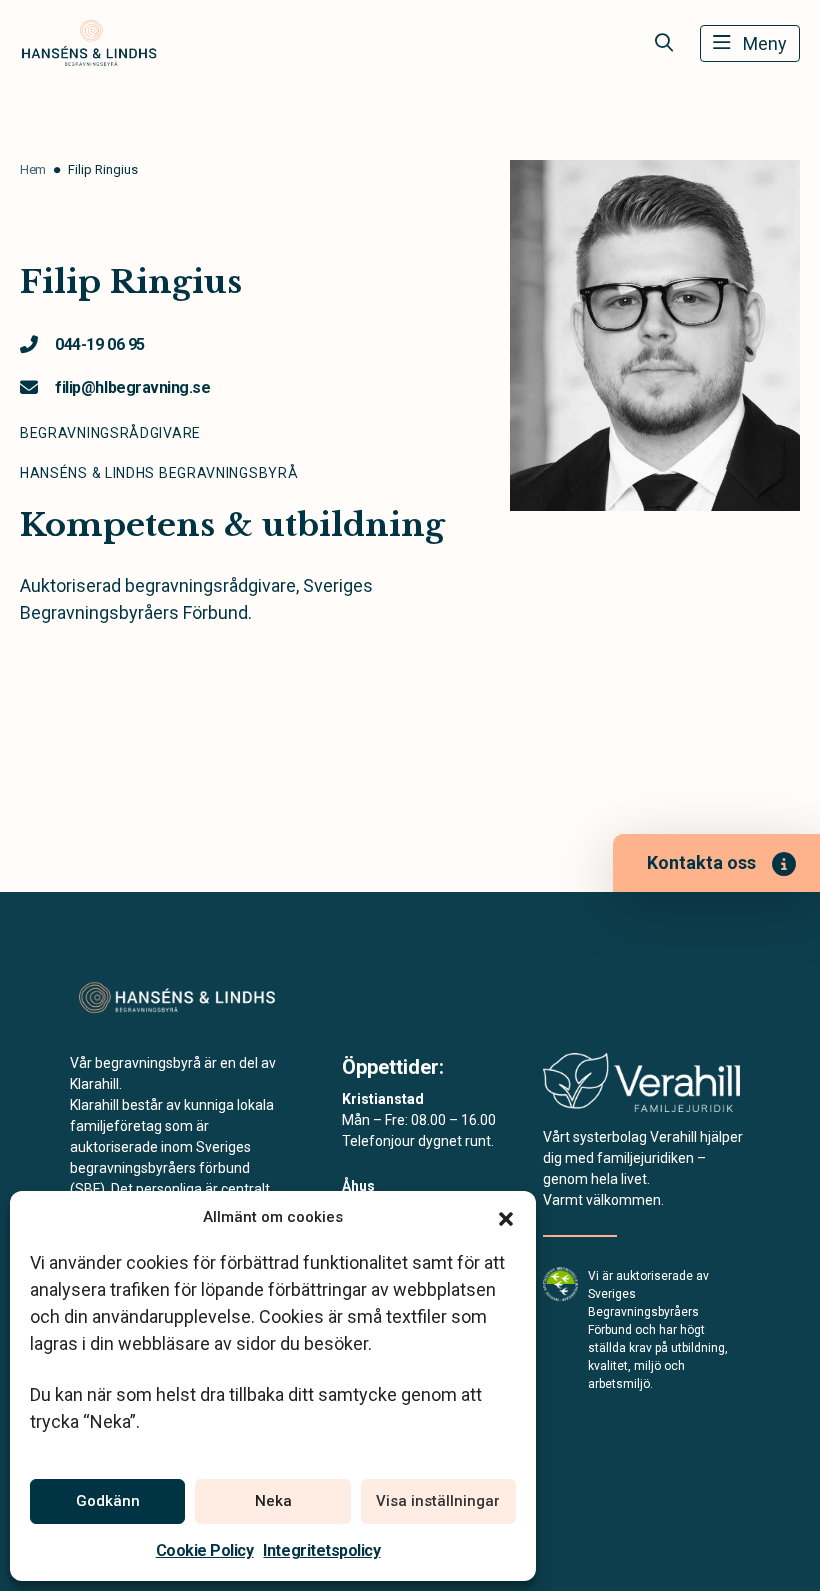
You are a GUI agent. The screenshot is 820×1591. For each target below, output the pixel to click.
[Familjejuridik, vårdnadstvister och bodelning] (641, 1088)
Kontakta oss (701, 862)
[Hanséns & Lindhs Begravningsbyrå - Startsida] (177, 997)
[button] (506, 1217)
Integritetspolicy (321, 1550)
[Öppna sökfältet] (664, 43)
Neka (273, 1501)
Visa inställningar (438, 1501)
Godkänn (108, 1501)
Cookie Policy (205, 1550)
